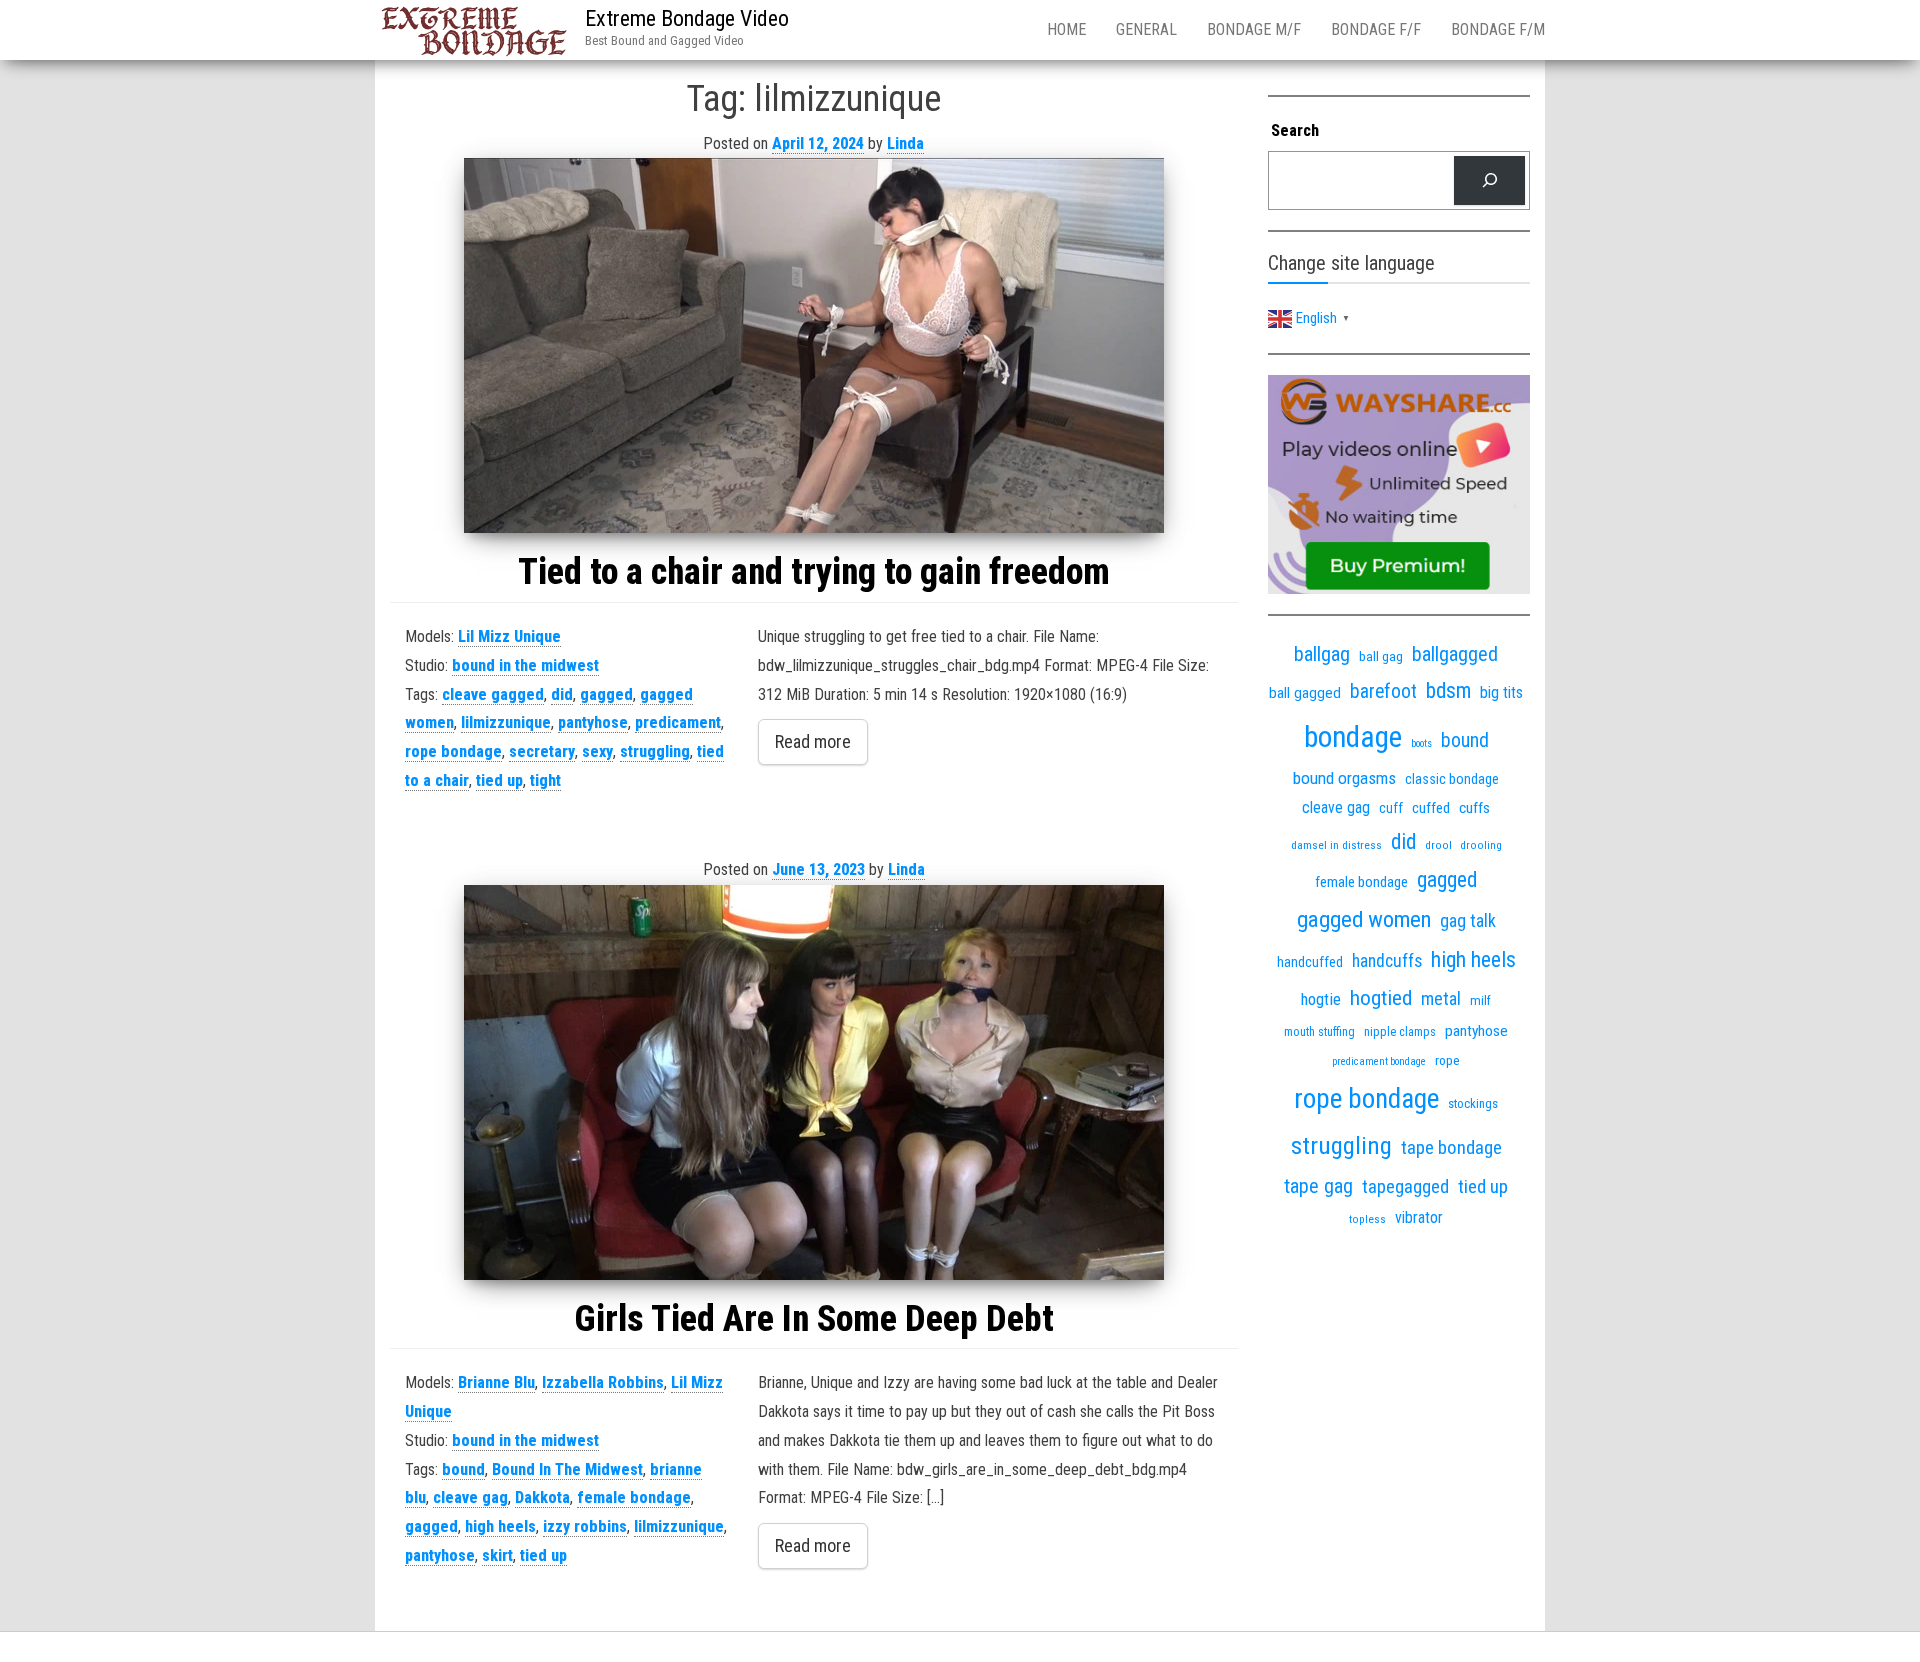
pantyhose (593, 722)
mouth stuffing (1319, 1032)
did (562, 694)
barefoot (1383, 691)
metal (1441, 998)
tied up (499, 780)
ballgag (1322, 654)
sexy (597, 751)
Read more (813, 741)
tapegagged (1405, 1186)
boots (1421, 743)
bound (463, 1469)
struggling (655, 751)
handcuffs (1387, 961)
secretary (542, 751)
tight (545, 780)
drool (1438, 845)
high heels (500, 1526)
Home (1066, 29)
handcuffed (1310, 962)
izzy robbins (585, 1526)
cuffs (1474, 808)
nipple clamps (1400, 1032)
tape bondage (1451, 1147)
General (1146, 29)
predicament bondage (1379, 1061)
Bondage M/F (1254, 29)
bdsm (1448, 690)
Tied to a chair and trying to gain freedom (814, 572)
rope (1447, 1060)
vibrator (1419, 1217)
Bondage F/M (1498, 29)
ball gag (1381, 656)
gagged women (1364, 919)
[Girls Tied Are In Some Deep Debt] (814, 1082)
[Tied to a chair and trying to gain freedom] (814, 345)
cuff (1391, 808)
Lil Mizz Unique (509, 636)
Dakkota (542, 1497)
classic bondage (1452, 779)
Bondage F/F (1376, 29)
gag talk (1468, 920)
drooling (1481, 845)
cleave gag (470, 1497)
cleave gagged (493, 694)
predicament (678, 722)
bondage (1353, 737)
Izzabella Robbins (603, 1382)
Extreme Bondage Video (687, 18)
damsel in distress (1336, 845)
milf (1480, 1000)
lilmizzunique (506, 722)
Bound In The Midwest (567, 1469)
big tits (1501, 692)
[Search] (1489, 180)
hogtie (1321, 999)
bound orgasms (1344, 778)
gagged (606, 694)
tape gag (1318, 1186)
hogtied (1381, 997)
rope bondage (453, 751)
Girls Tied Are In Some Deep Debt (814, 1319)
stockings (1473, 1103)
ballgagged (1455, 654)
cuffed (1431, 808)
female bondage (634, 1497)
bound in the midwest (525, 665)
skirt (497, 1555)
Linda (905, 143)
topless (1367, 1219)
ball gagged (1305, 693)
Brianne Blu (496, 1382)
